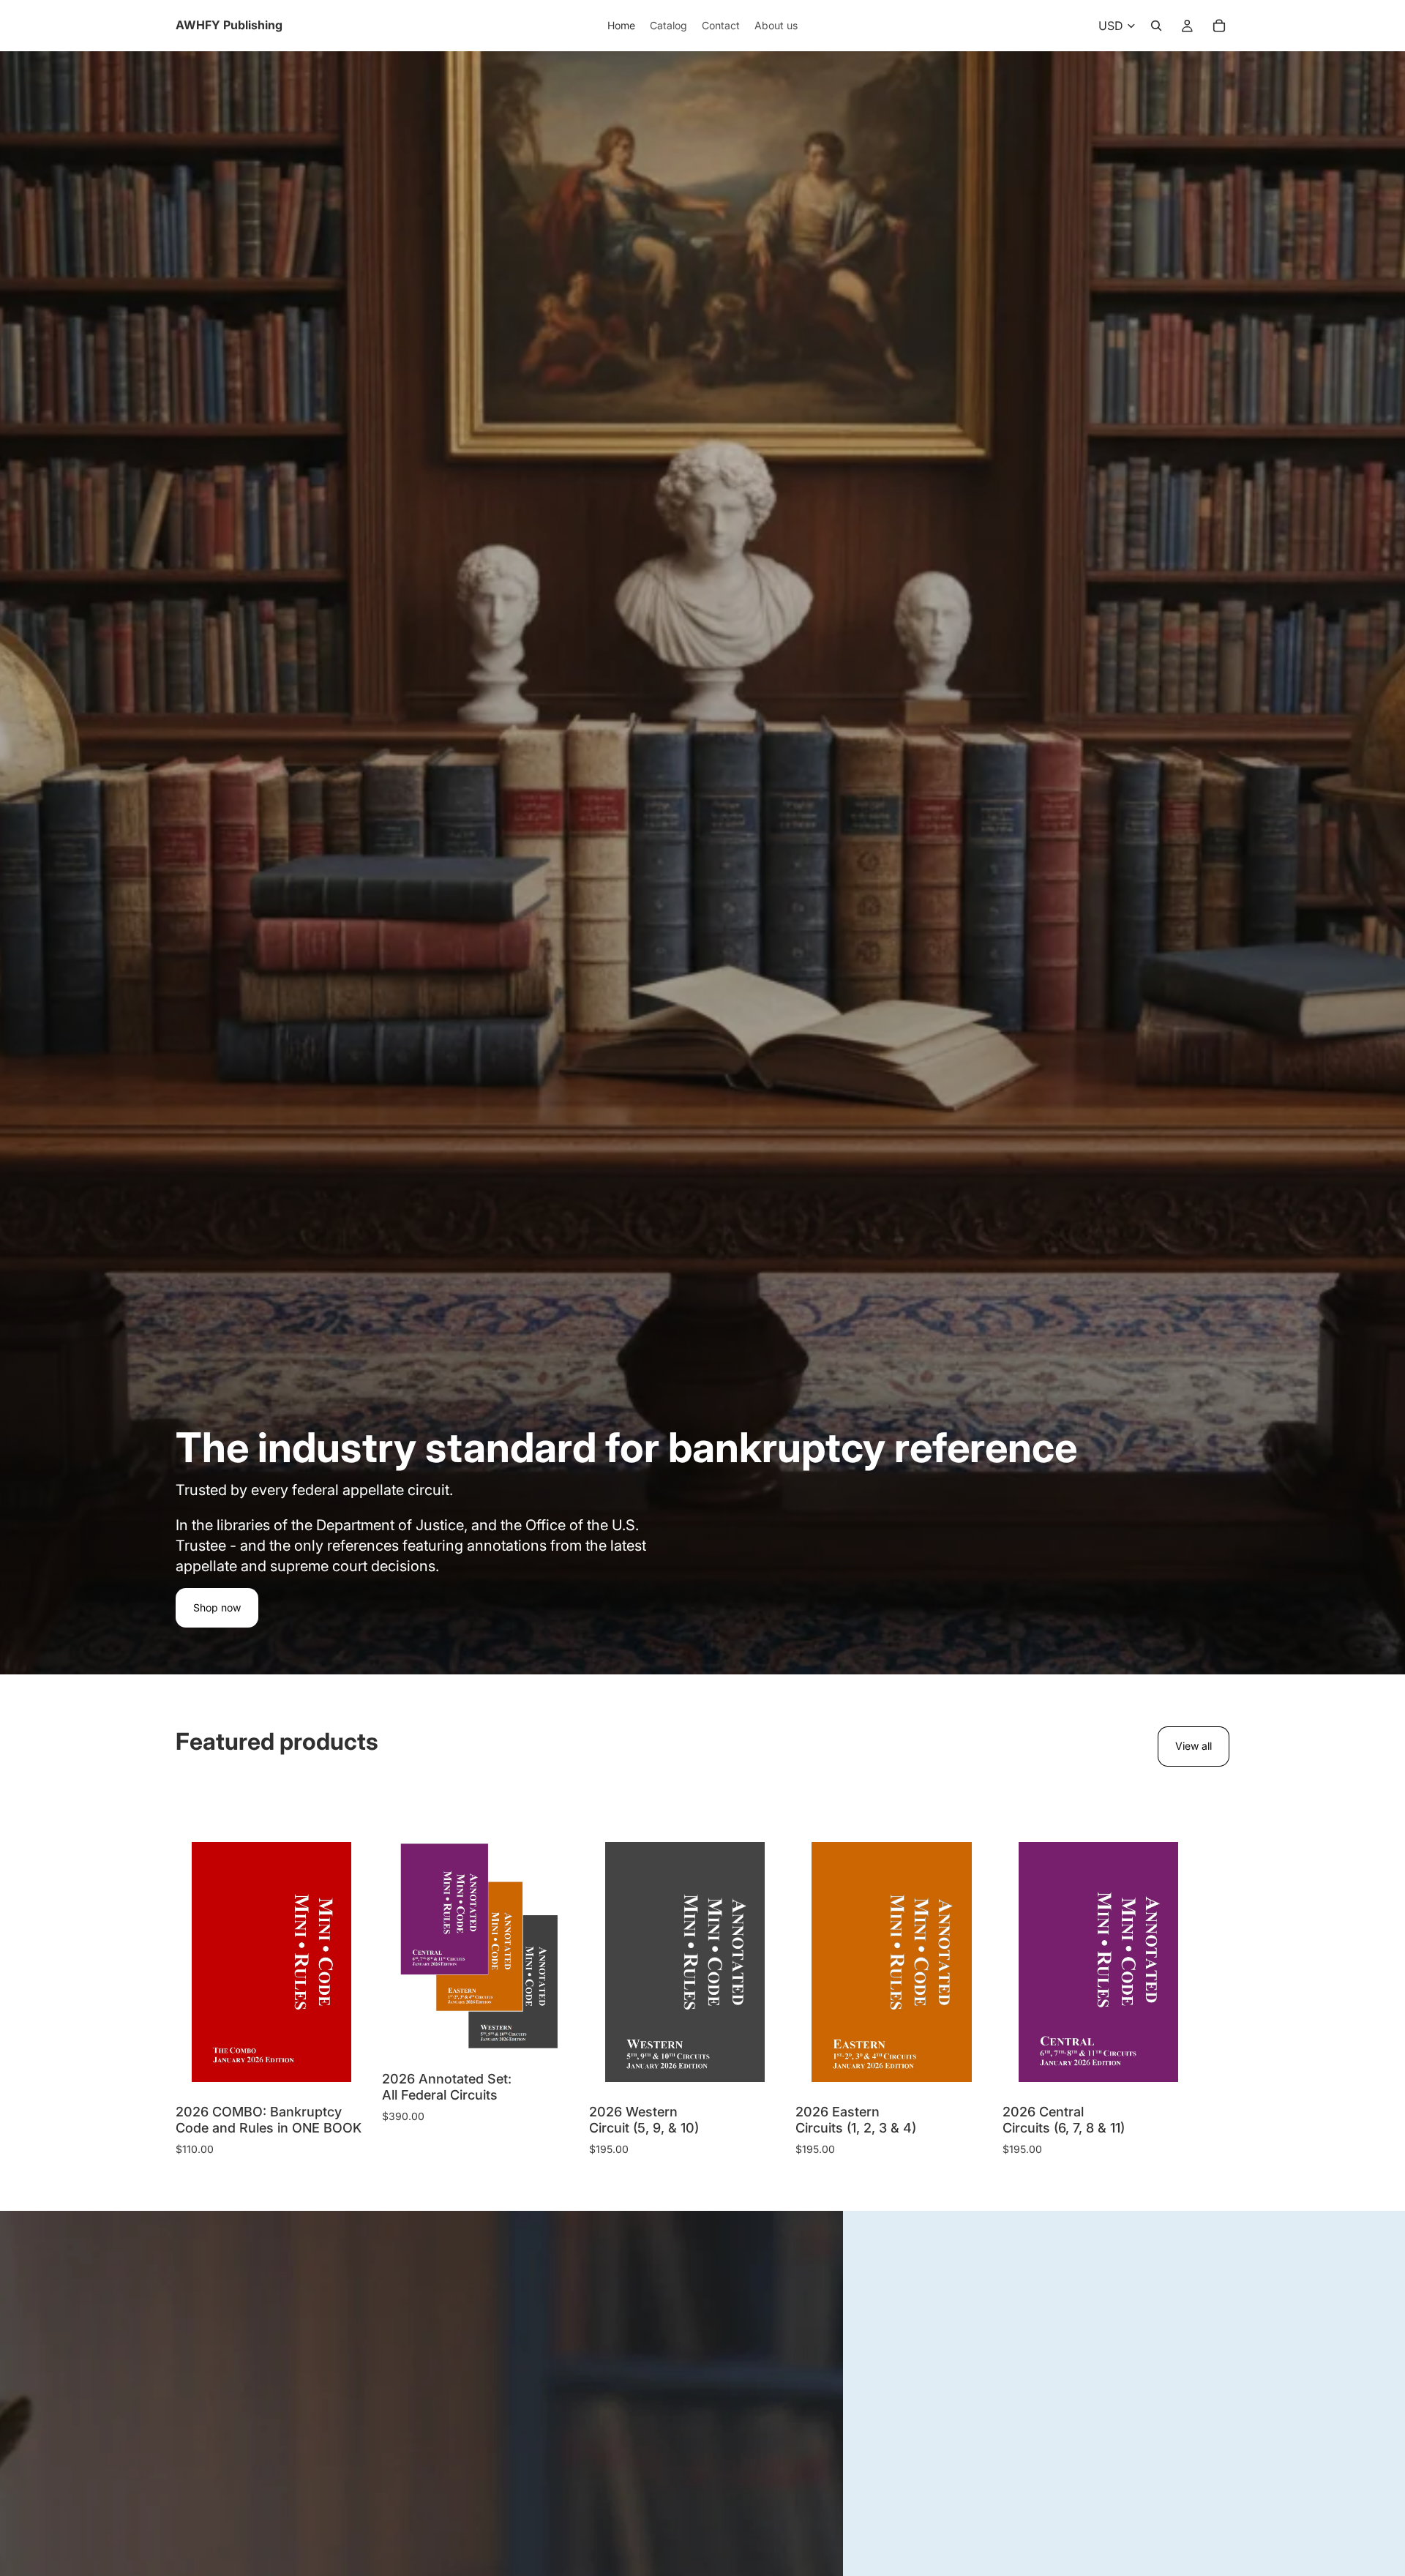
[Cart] (1219, 26)
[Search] (1156, 26)
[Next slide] (1213, 1992)
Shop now (217, 1607)
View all (1194, 1746)
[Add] (329, 2059)
